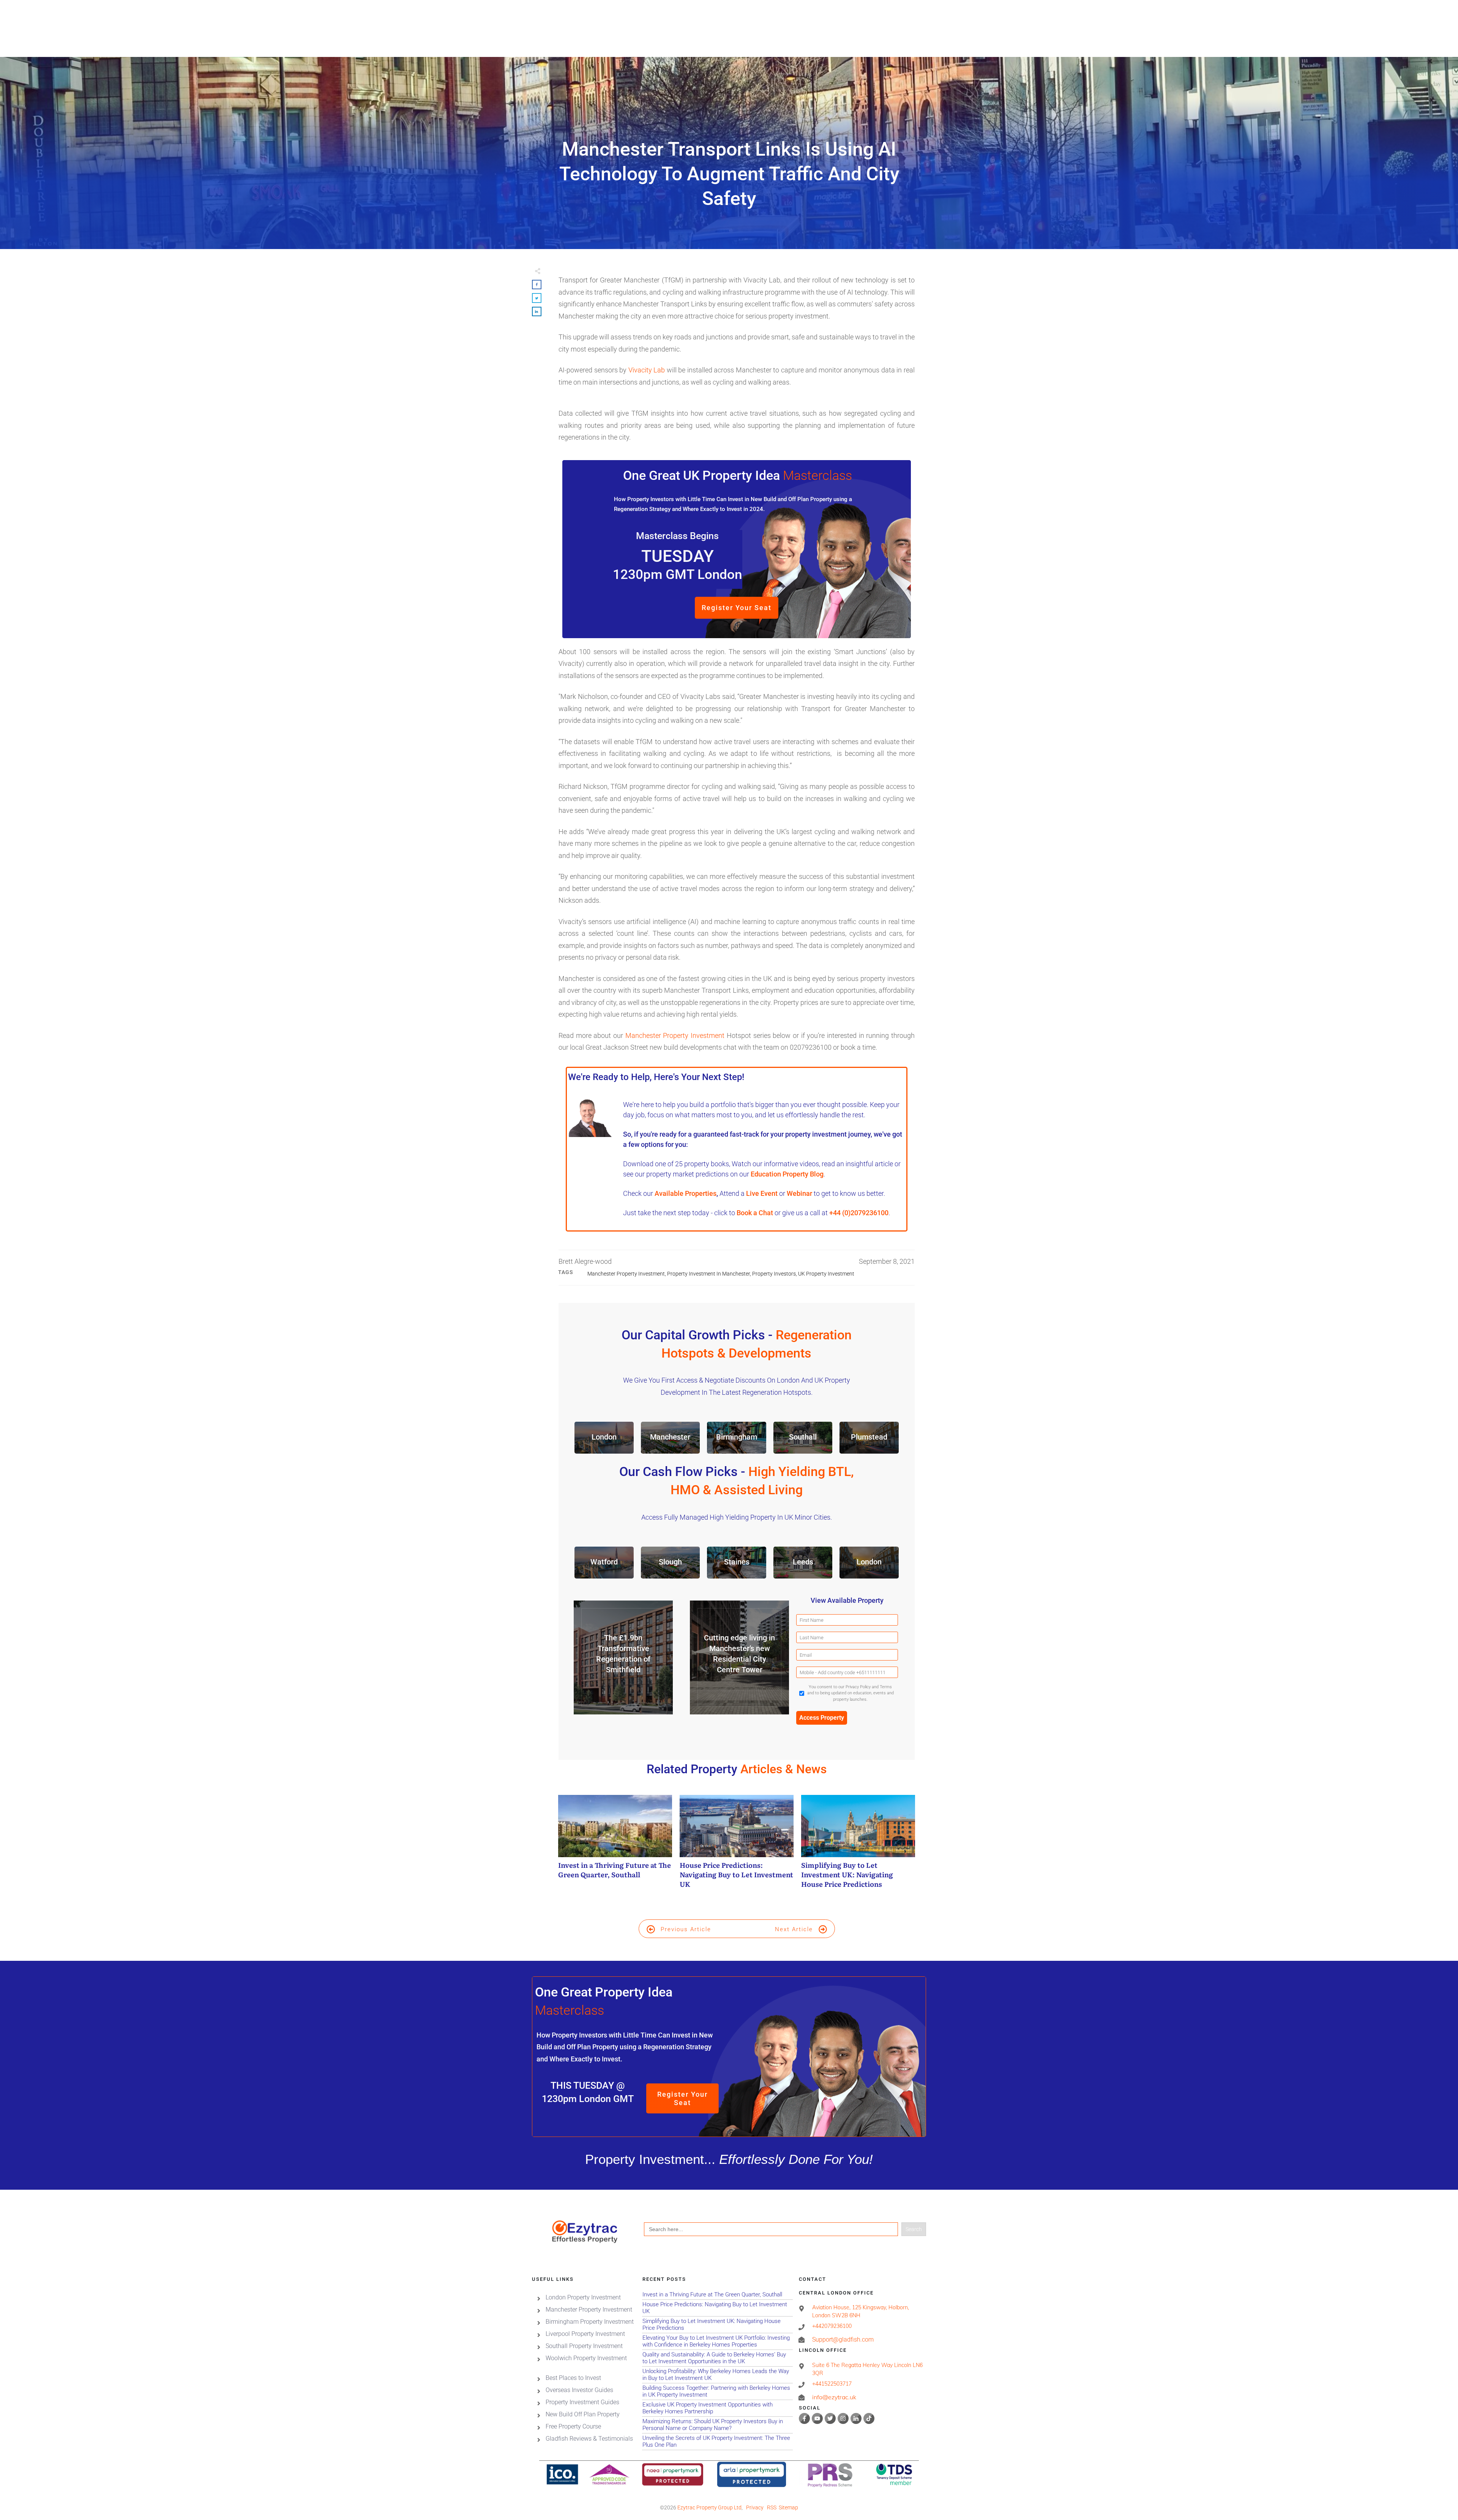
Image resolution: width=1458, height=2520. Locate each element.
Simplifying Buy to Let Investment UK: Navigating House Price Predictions (858, 1846)
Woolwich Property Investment (586, 2358)
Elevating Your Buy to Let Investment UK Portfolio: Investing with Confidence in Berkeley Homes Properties (717, 2341)
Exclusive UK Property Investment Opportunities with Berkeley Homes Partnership (717, 2408)
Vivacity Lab (647, 370)
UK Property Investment (826, 1274)
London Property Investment (583, 2297)
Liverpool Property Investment (585, 2334)
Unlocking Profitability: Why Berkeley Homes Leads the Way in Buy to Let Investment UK (717, 2375)
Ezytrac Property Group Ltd (709, 2507)
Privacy (755, 2507)
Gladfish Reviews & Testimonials (589, 2439)
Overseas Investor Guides (579, 2390)
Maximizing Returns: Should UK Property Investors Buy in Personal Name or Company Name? (717, 2425)
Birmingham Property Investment (590, 2322)
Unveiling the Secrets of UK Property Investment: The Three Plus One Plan (717, 2442)
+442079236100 (832, 2326)
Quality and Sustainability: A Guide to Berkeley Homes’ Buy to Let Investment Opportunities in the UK (717, 2358)
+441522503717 (832, 2384)
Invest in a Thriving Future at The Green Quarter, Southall (615, 1846)
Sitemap (788, 2507)
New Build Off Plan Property (583, 2414)
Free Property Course (573, 2426)
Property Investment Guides (582, 2402)
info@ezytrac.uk (834, 2397)
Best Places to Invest (573, 2378)
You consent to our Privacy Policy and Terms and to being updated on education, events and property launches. (850, 1693)
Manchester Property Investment (675, 1035)
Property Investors (774, 1274)
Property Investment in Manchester (708, 1274)
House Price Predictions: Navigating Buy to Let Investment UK (737, 1846)
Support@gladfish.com (843, 2339)
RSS (772, 2507)
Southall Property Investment (584, 2346)
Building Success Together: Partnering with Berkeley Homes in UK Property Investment (717, 2391)
